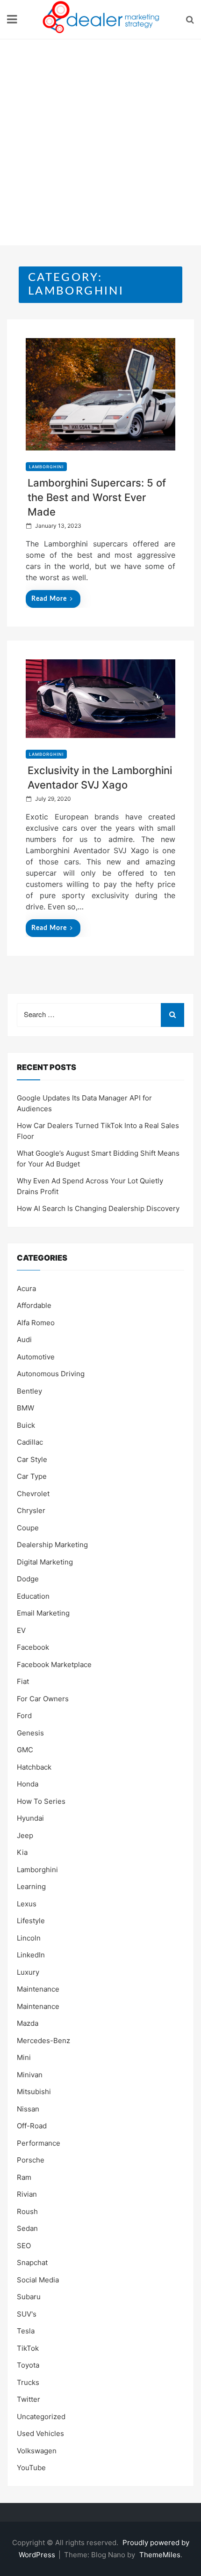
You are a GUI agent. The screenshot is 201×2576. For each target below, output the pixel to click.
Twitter (29, 2399)
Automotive (36, 1357)
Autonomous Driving (51, 1374)
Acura (26, 1288)
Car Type (32, 1476)
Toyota (28, 2365)
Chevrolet (33, 1494)
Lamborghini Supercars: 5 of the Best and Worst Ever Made (97, 497)
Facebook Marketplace (54, 1664)
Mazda (28, 2023)
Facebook (33, 1647)
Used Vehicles (40, 2433)
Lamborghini (46, 467)
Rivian (27, 2194)
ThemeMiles (160, 2555)
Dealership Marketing (52, 1545)
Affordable (34, 1305)
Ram (24, 2177)
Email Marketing (43, 1613)
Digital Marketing (45, 1562)
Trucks (28, 2382)
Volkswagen (37, 2451)
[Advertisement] (100, 145)
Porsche (31, 2160)
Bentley (29, 1391)
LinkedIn (31, 1955)
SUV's (27, 2314)
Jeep (25, 1835)
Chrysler (31, 1510)
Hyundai (30, 1818)
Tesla (26, 2331)
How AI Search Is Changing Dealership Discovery (98, 1208)
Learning (31, 1886)
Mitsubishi (34, 2092)
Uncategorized (41, 2417)
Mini (24, 2057)
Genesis (30, 1733)
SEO (24, 2246)
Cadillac (30, 1442)
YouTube (31, 2468)
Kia (22, 1852)
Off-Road (32, 2126)
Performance (39, 2143)
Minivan (30, 2075)
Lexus (27, 1904)
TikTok (28, 2348)
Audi (24, 1340)
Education (33, 1596)
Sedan (27, 2228)
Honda (28, 1784)
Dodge (28, 1579)
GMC (25, 1750)
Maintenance (38, 1989)
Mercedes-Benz (43, 2041)
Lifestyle (31, 1921)
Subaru (29, 2297)
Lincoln (29, 1938)
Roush (27, 2211)
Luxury (28, 1972)
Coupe (28, 1528)
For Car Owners (43, 1699)
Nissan (28, 2109)
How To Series (41, 1801)
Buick (26, 1425)
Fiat (23, 1681)
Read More (49, 599)
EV (21, 1630)
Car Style (32, 1459)
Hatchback (34, 1767)
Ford (24, 1716)
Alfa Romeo (36, 1323)
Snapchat (32, 2262)
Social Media (38, 2280)
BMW (25, 1408)
